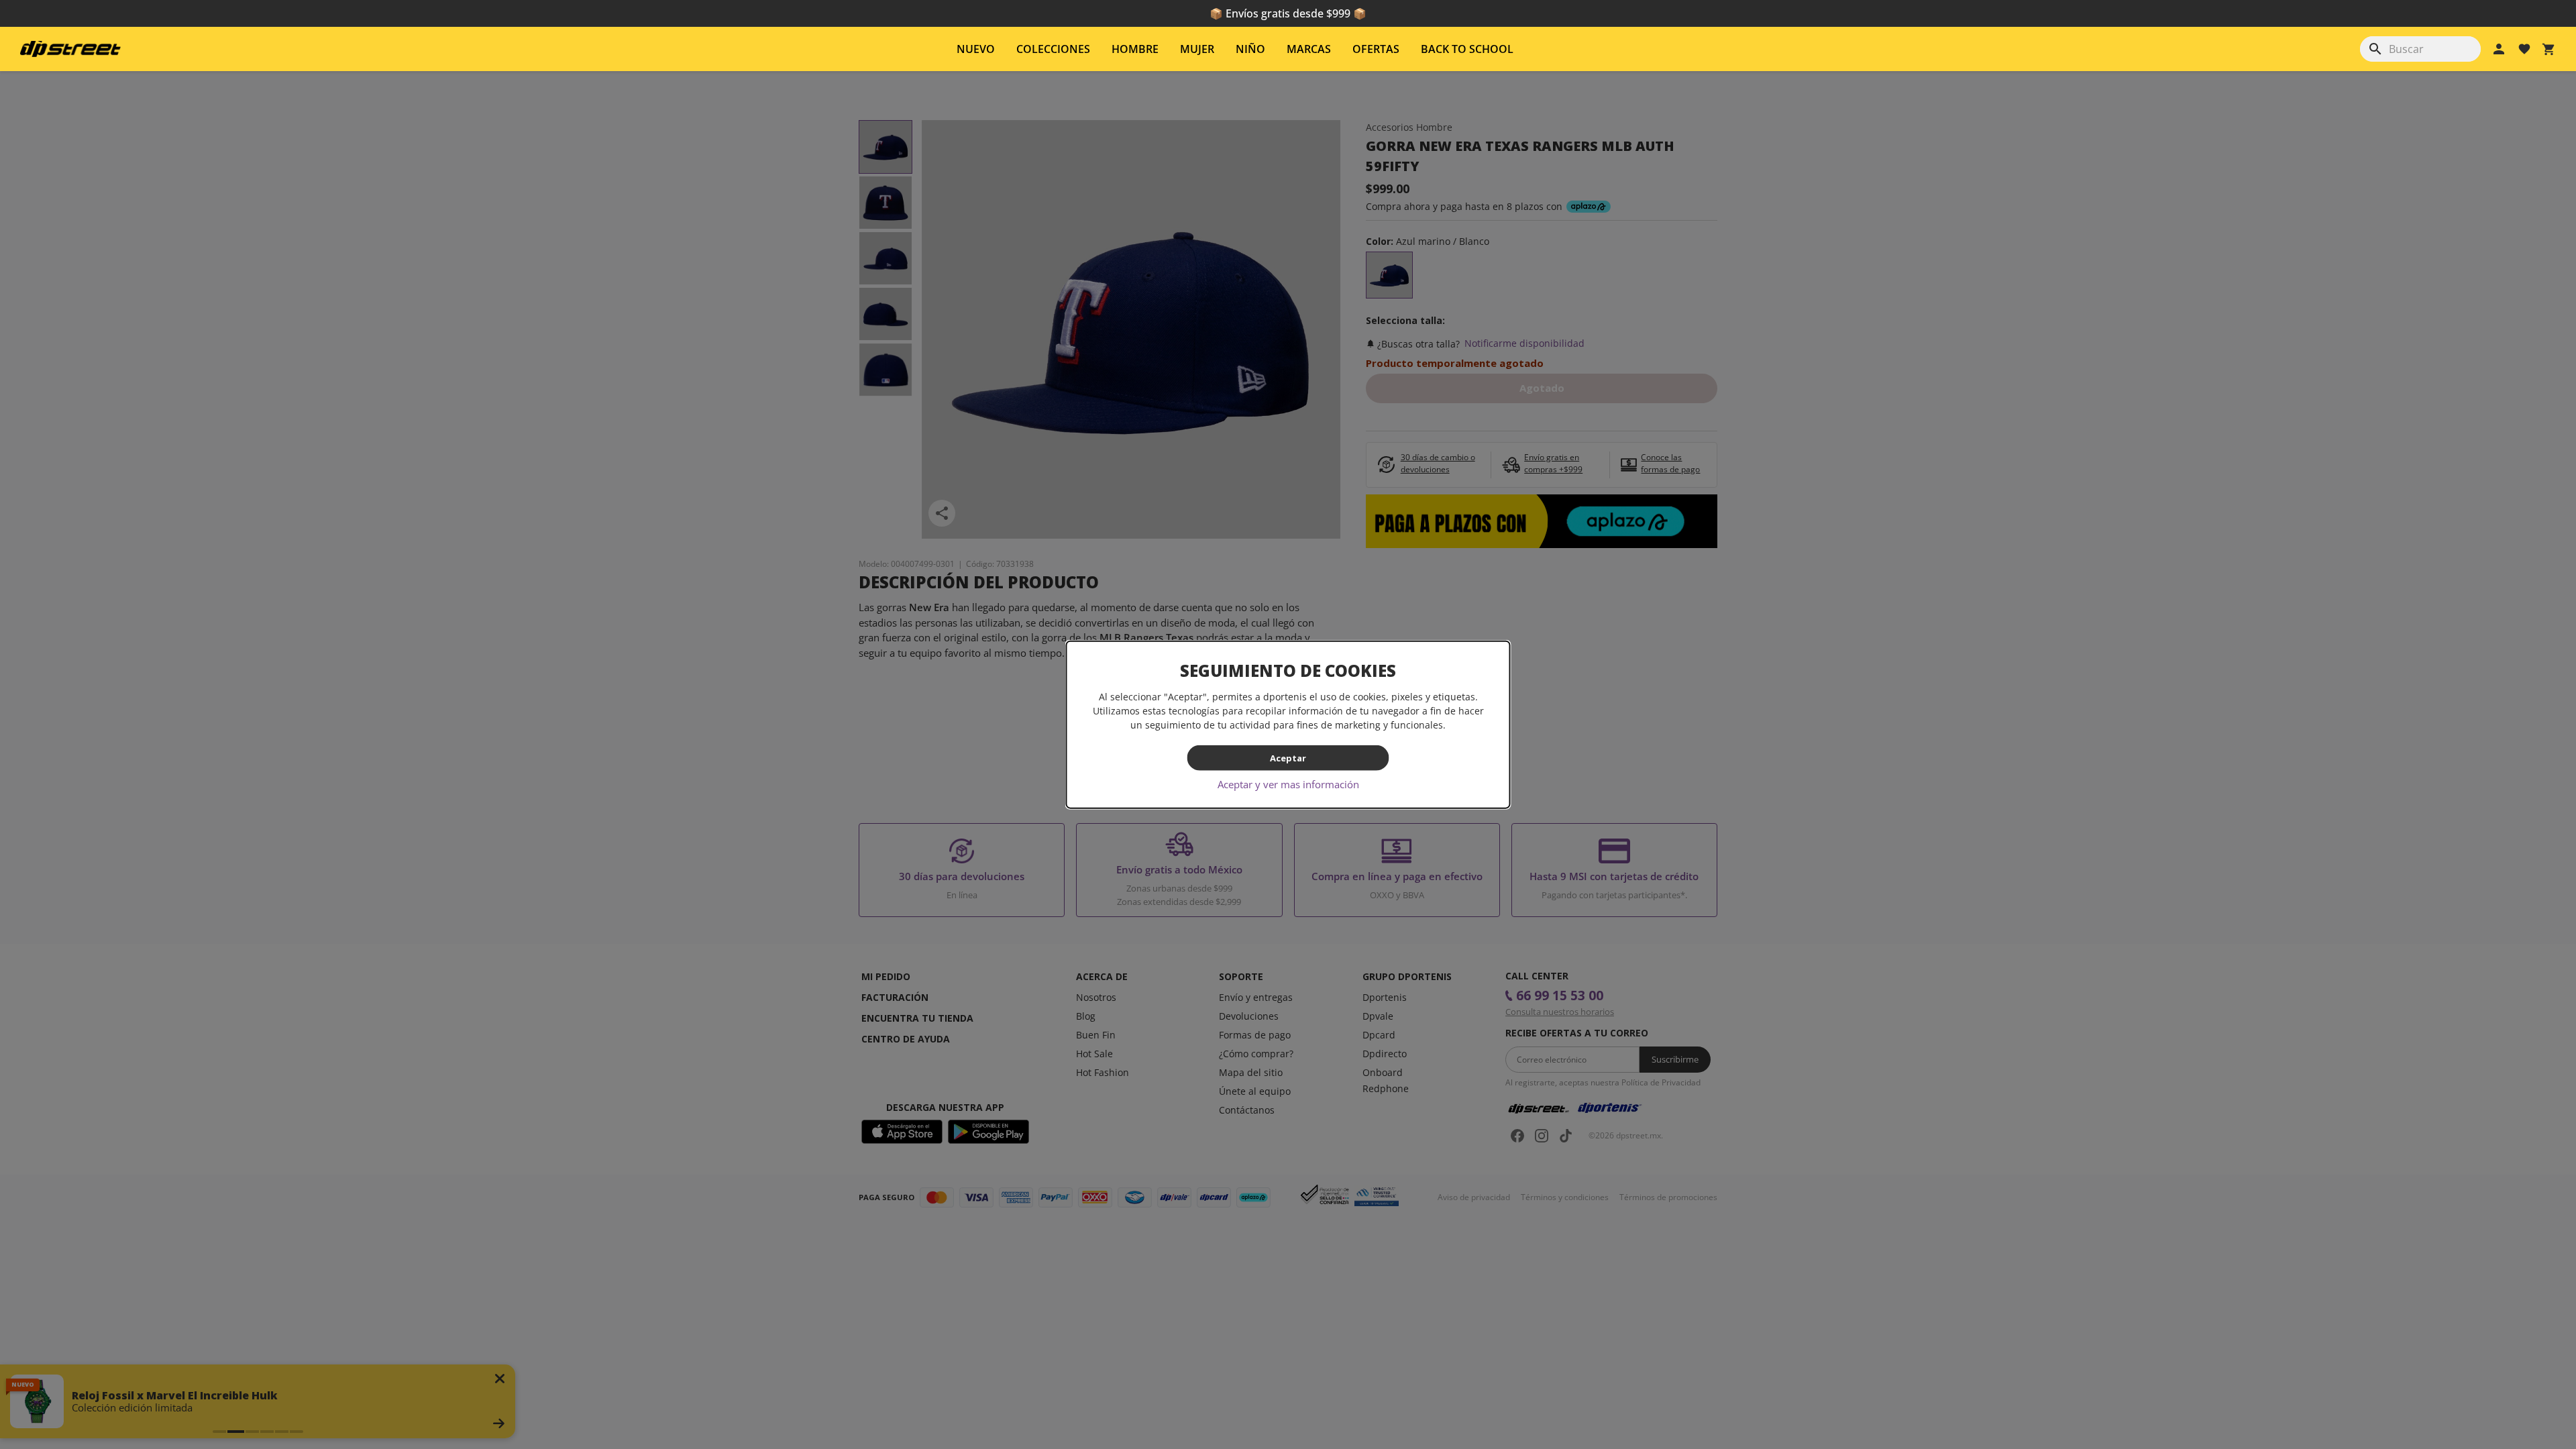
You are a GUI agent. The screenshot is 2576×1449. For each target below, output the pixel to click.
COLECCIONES (1053, 49)
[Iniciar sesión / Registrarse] (2499, 49)
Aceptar (1288, 757)
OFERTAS (1376, 49)
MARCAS (1309, 49)
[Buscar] (2375, 49)
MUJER (1197, 49)
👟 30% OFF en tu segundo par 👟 (1288, 13)
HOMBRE (1135, 49)
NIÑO (1250, 49)
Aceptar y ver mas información (1288, 784)
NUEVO (976, 49)
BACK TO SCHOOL (1467, 49)
